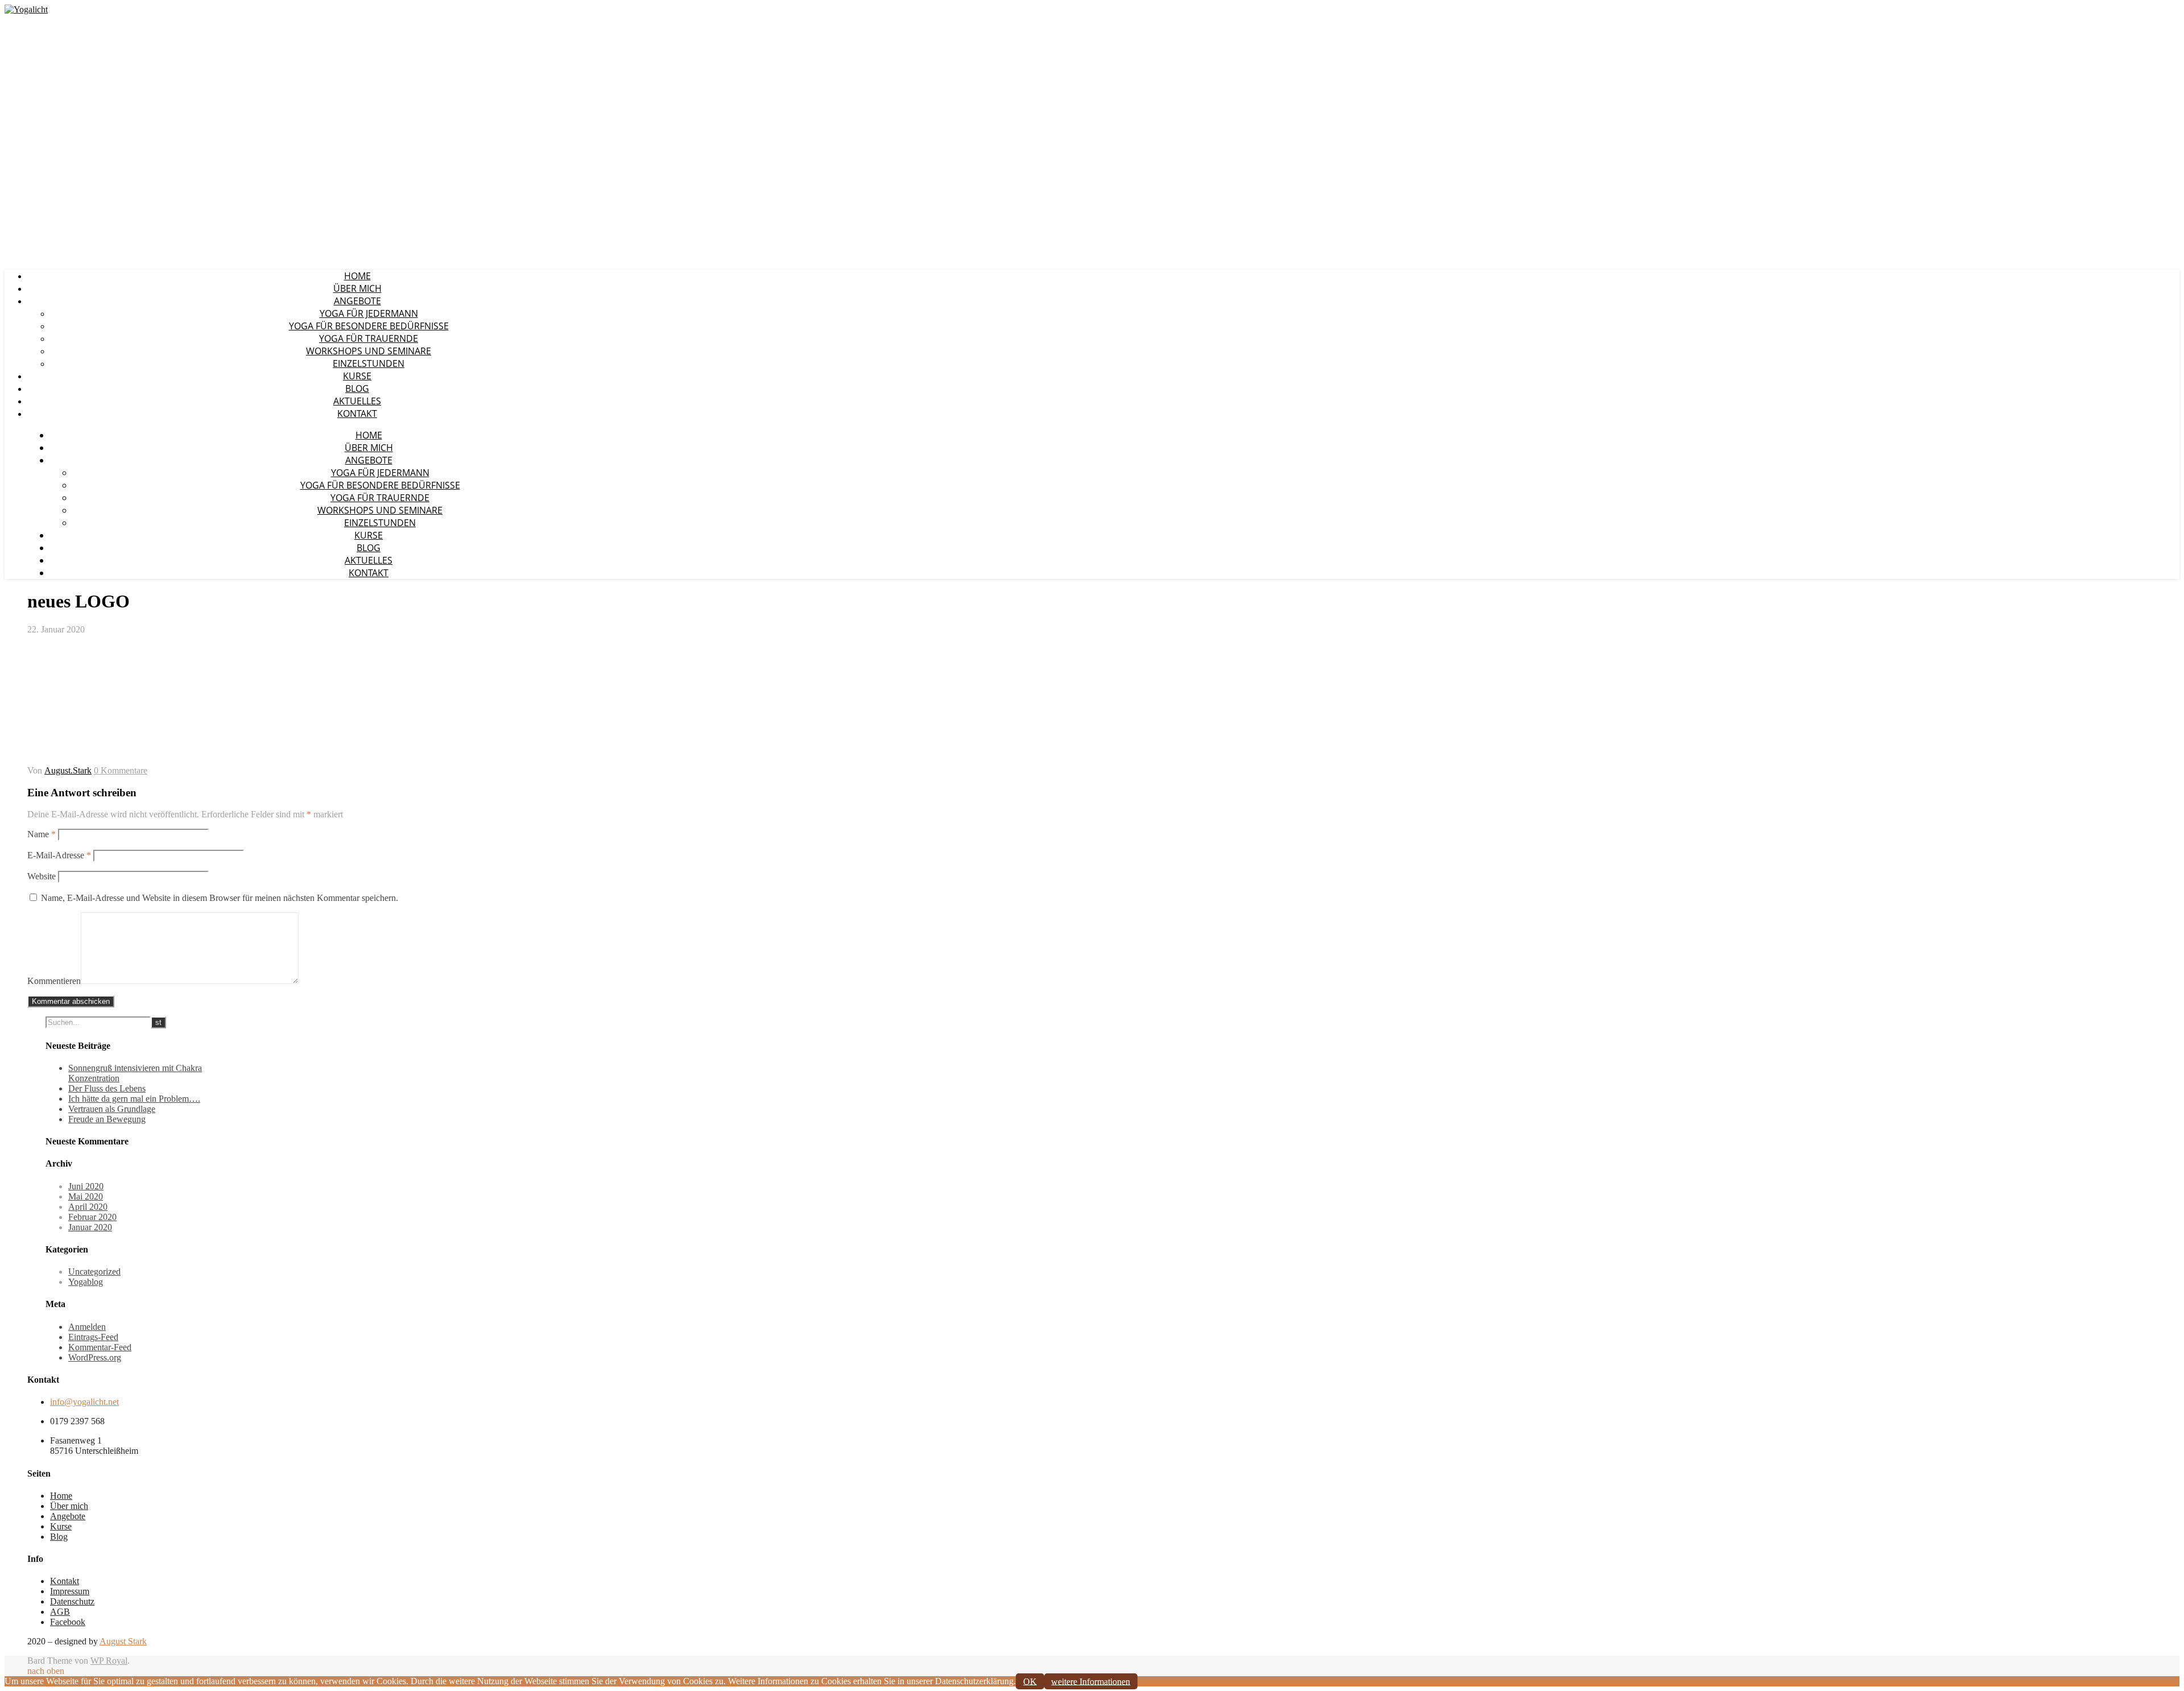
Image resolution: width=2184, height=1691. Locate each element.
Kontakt (357, 414)
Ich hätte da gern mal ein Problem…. (134, 1099)
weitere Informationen (1091, 1681)
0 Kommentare (121, 770)
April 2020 (88, 1207)
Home (357, 276)
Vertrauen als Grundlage (112, 1109)
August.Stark (68, 770)
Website (42, 876)
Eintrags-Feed (93, 1337)
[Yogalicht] (26, 9)
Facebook (68, 1622)
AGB (60, 1612)
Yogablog (86, 1282)
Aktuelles (357, 401)
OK (1030, 1681)
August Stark (123, 1641)
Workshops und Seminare (369, 351)
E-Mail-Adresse (59, 855)
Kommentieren (54, 981)
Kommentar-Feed (100, 1347)
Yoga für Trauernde (369, 338)
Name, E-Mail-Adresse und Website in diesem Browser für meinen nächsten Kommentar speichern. (220, 898)
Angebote (357, 301)
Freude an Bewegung (107, 1119)
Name (42, 834)
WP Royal (109, 1661)
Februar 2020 (92, 1217)
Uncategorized (94, 1272)
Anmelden (87, 1327)
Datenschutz (72, 1601)
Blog (357, 388)
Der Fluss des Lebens (107, 1088)
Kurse (357, 376)
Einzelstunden (369, 363)
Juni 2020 (86, 1186)
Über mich (357, 288)
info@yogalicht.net (84, 1402)
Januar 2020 (90, 1227)
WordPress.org (95, 1357)
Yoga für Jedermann (369, 313)
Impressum (70, 1591)
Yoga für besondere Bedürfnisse (369, 326)
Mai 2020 (86, 1196)
